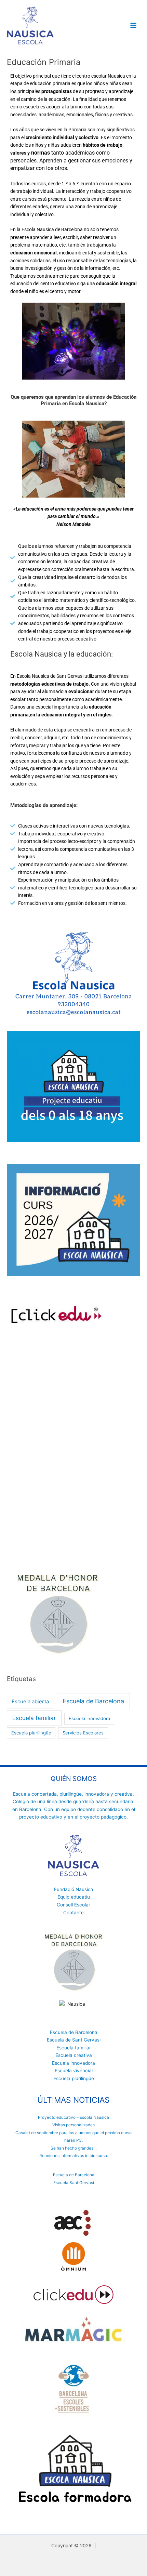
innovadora (97, 1794)
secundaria (121, 1801)
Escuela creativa (74, 2055)
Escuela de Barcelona (93, 1701)
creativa (124, 1794)
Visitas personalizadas (73, 2125)
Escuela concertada (35, 1794)
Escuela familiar (34, 1718)
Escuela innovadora (89, 1718)
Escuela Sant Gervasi (74, 2183)
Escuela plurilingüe (31, 1733)
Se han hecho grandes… (74, 2148)
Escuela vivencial (74, 2071)
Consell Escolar (73, 1905)
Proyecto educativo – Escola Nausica (73, 2117)
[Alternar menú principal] (133, 25)
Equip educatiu (74, 1897)
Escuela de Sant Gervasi (74, 2040)
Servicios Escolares (83, 1733)
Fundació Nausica (74, 1889)
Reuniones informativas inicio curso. (74, 2156)
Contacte (73, 1913)
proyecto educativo (41, 1817)
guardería (84, 1801)
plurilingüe (71, 1794)
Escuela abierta (30, 1702)
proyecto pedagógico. (104, 1817)
